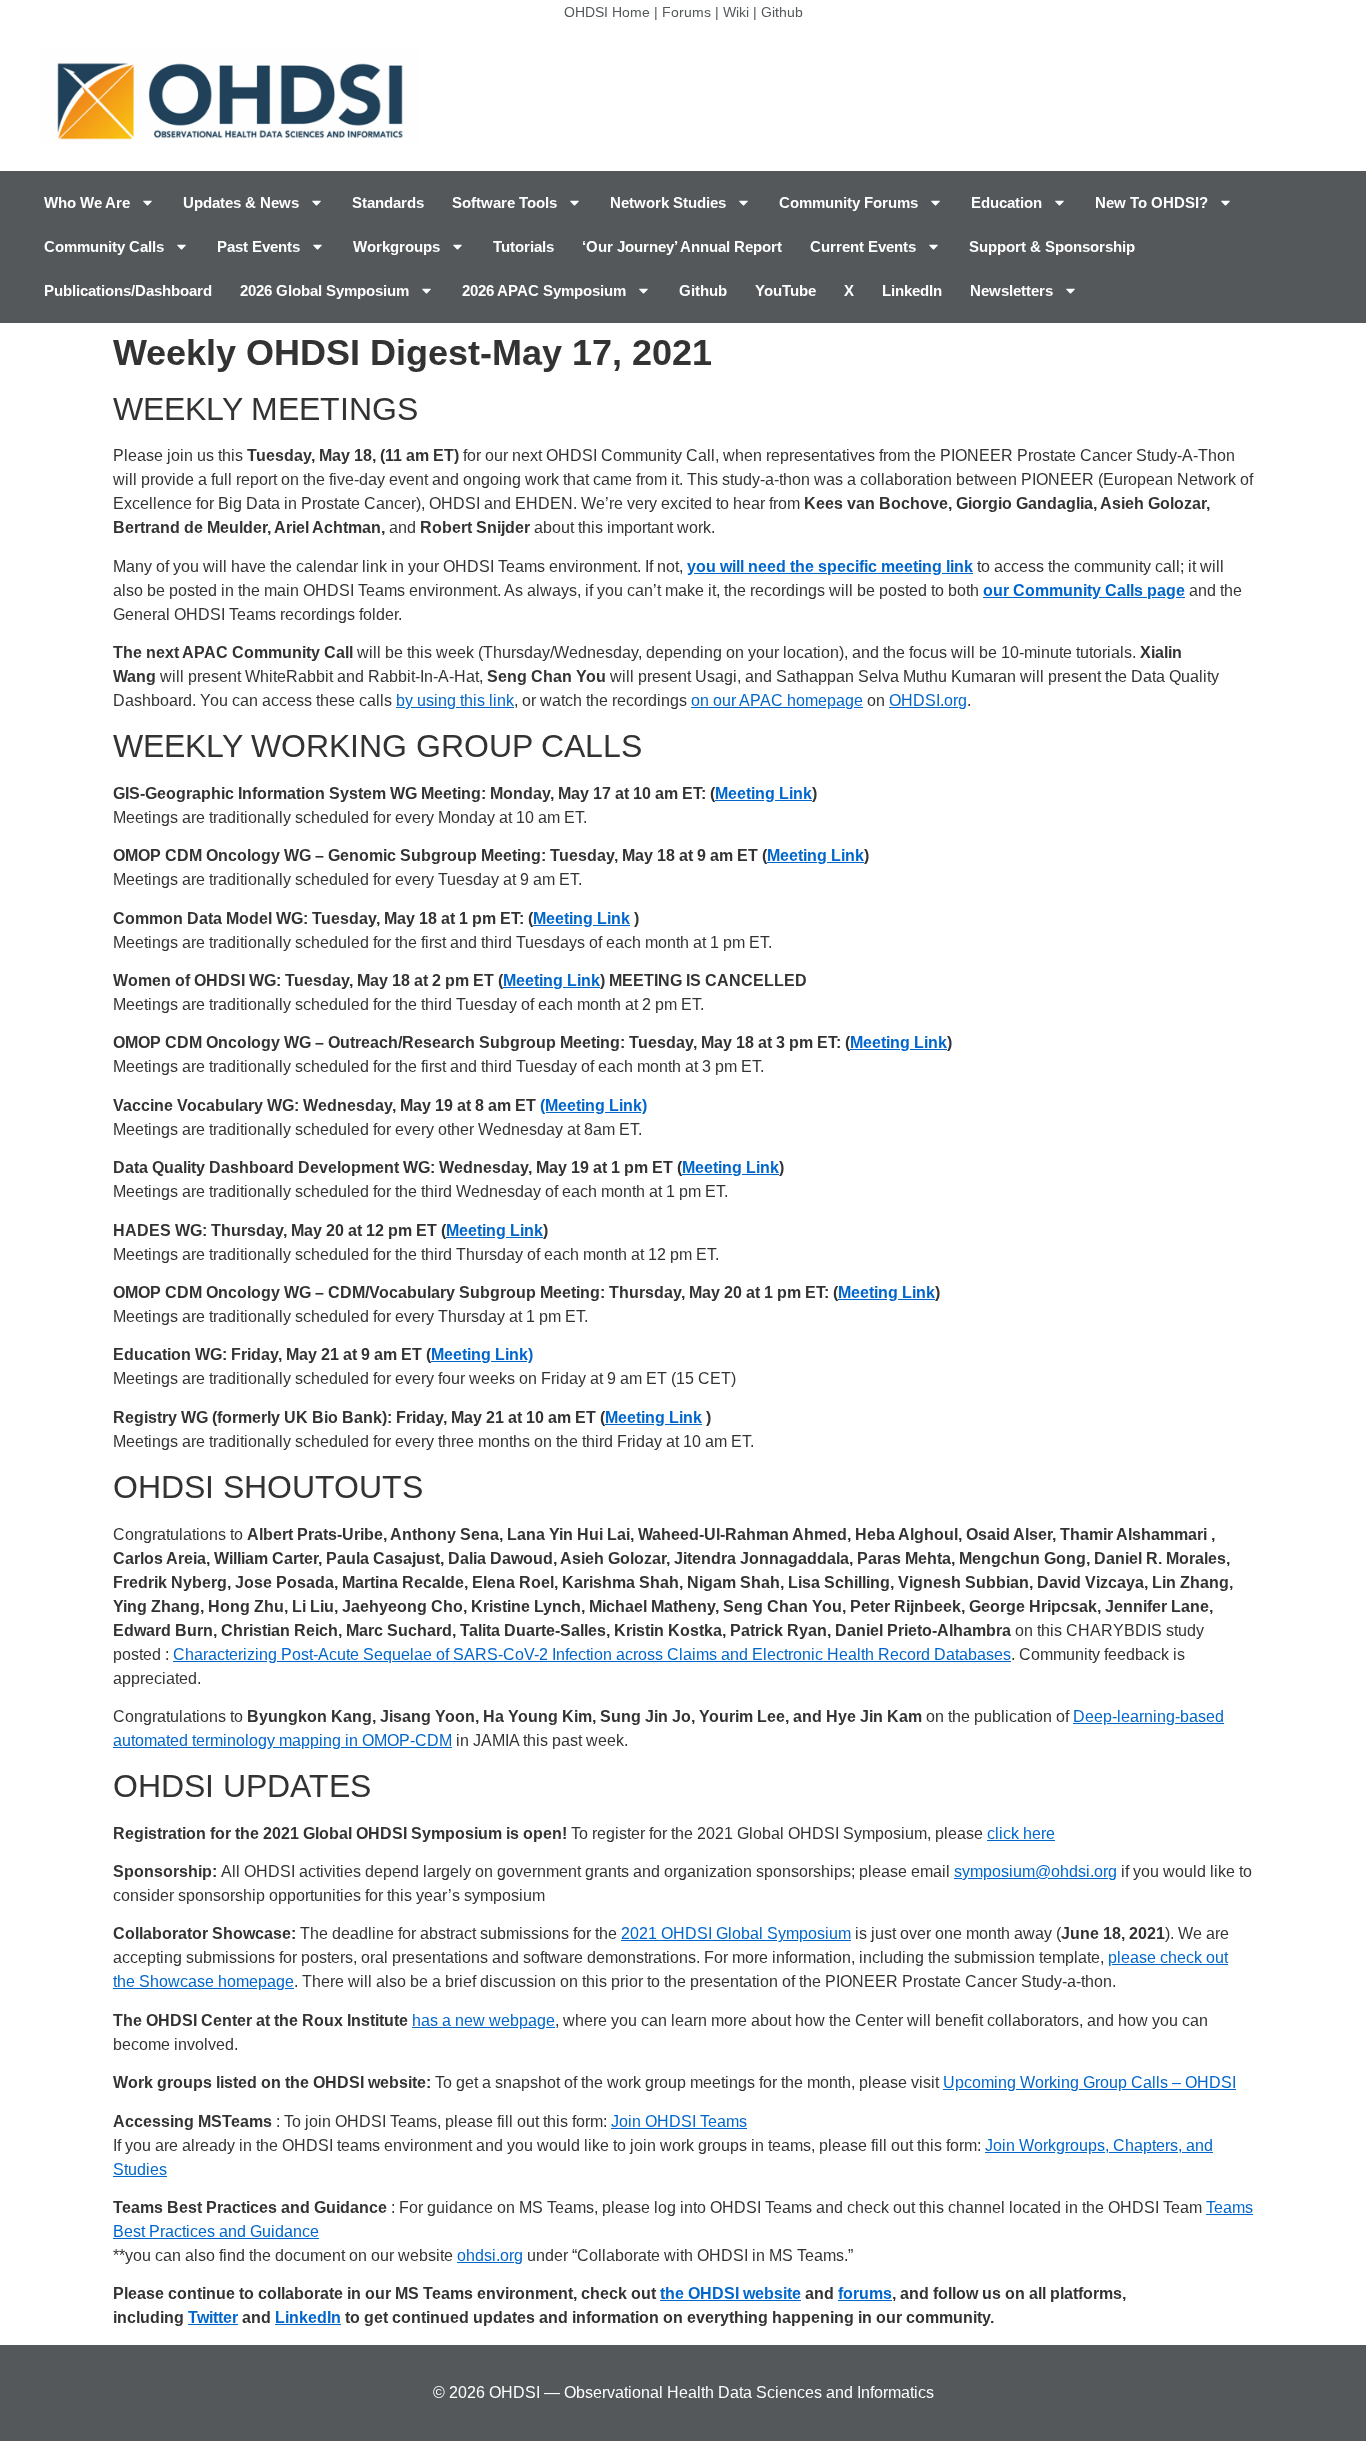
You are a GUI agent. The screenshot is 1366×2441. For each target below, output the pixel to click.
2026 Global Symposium (324, 290)
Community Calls (104, 246)
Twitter (213, 2317)
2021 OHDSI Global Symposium (736, 1933)
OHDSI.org (928, 700)
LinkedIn (912, 290)
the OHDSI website (730, 2293)
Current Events (863, 246)
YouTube (785, 290)
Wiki (736, 12)
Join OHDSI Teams (679, 2121)
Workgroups (396, 246)
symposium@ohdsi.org (1035, 1871)
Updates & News (241, 202)
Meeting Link (763, 793)
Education (1006, 202)
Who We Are (87, 202)
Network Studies (668, 202)
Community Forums (848, 202)
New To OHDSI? (1151, 202)
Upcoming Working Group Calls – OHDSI (1089, 2082)
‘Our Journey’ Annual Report (682, 246)
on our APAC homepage (777, 700)
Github (782, 12)
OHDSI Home (607, 12)
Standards (388, 202)
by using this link (455, 700)
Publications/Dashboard (128, 290)
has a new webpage (483, 2020)
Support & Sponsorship (1052, 246)
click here (1021, 1833)
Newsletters (1011, 290)
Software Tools (504, 202)
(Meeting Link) (593, 1105)
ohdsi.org (490, 2255)
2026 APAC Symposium (544, 290)
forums (865, 2293)
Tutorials (523, 246)
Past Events (258, 246)
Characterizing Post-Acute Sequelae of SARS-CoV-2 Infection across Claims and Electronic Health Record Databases (592, 1654)
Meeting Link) (482, 1354)
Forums (686, 12)
